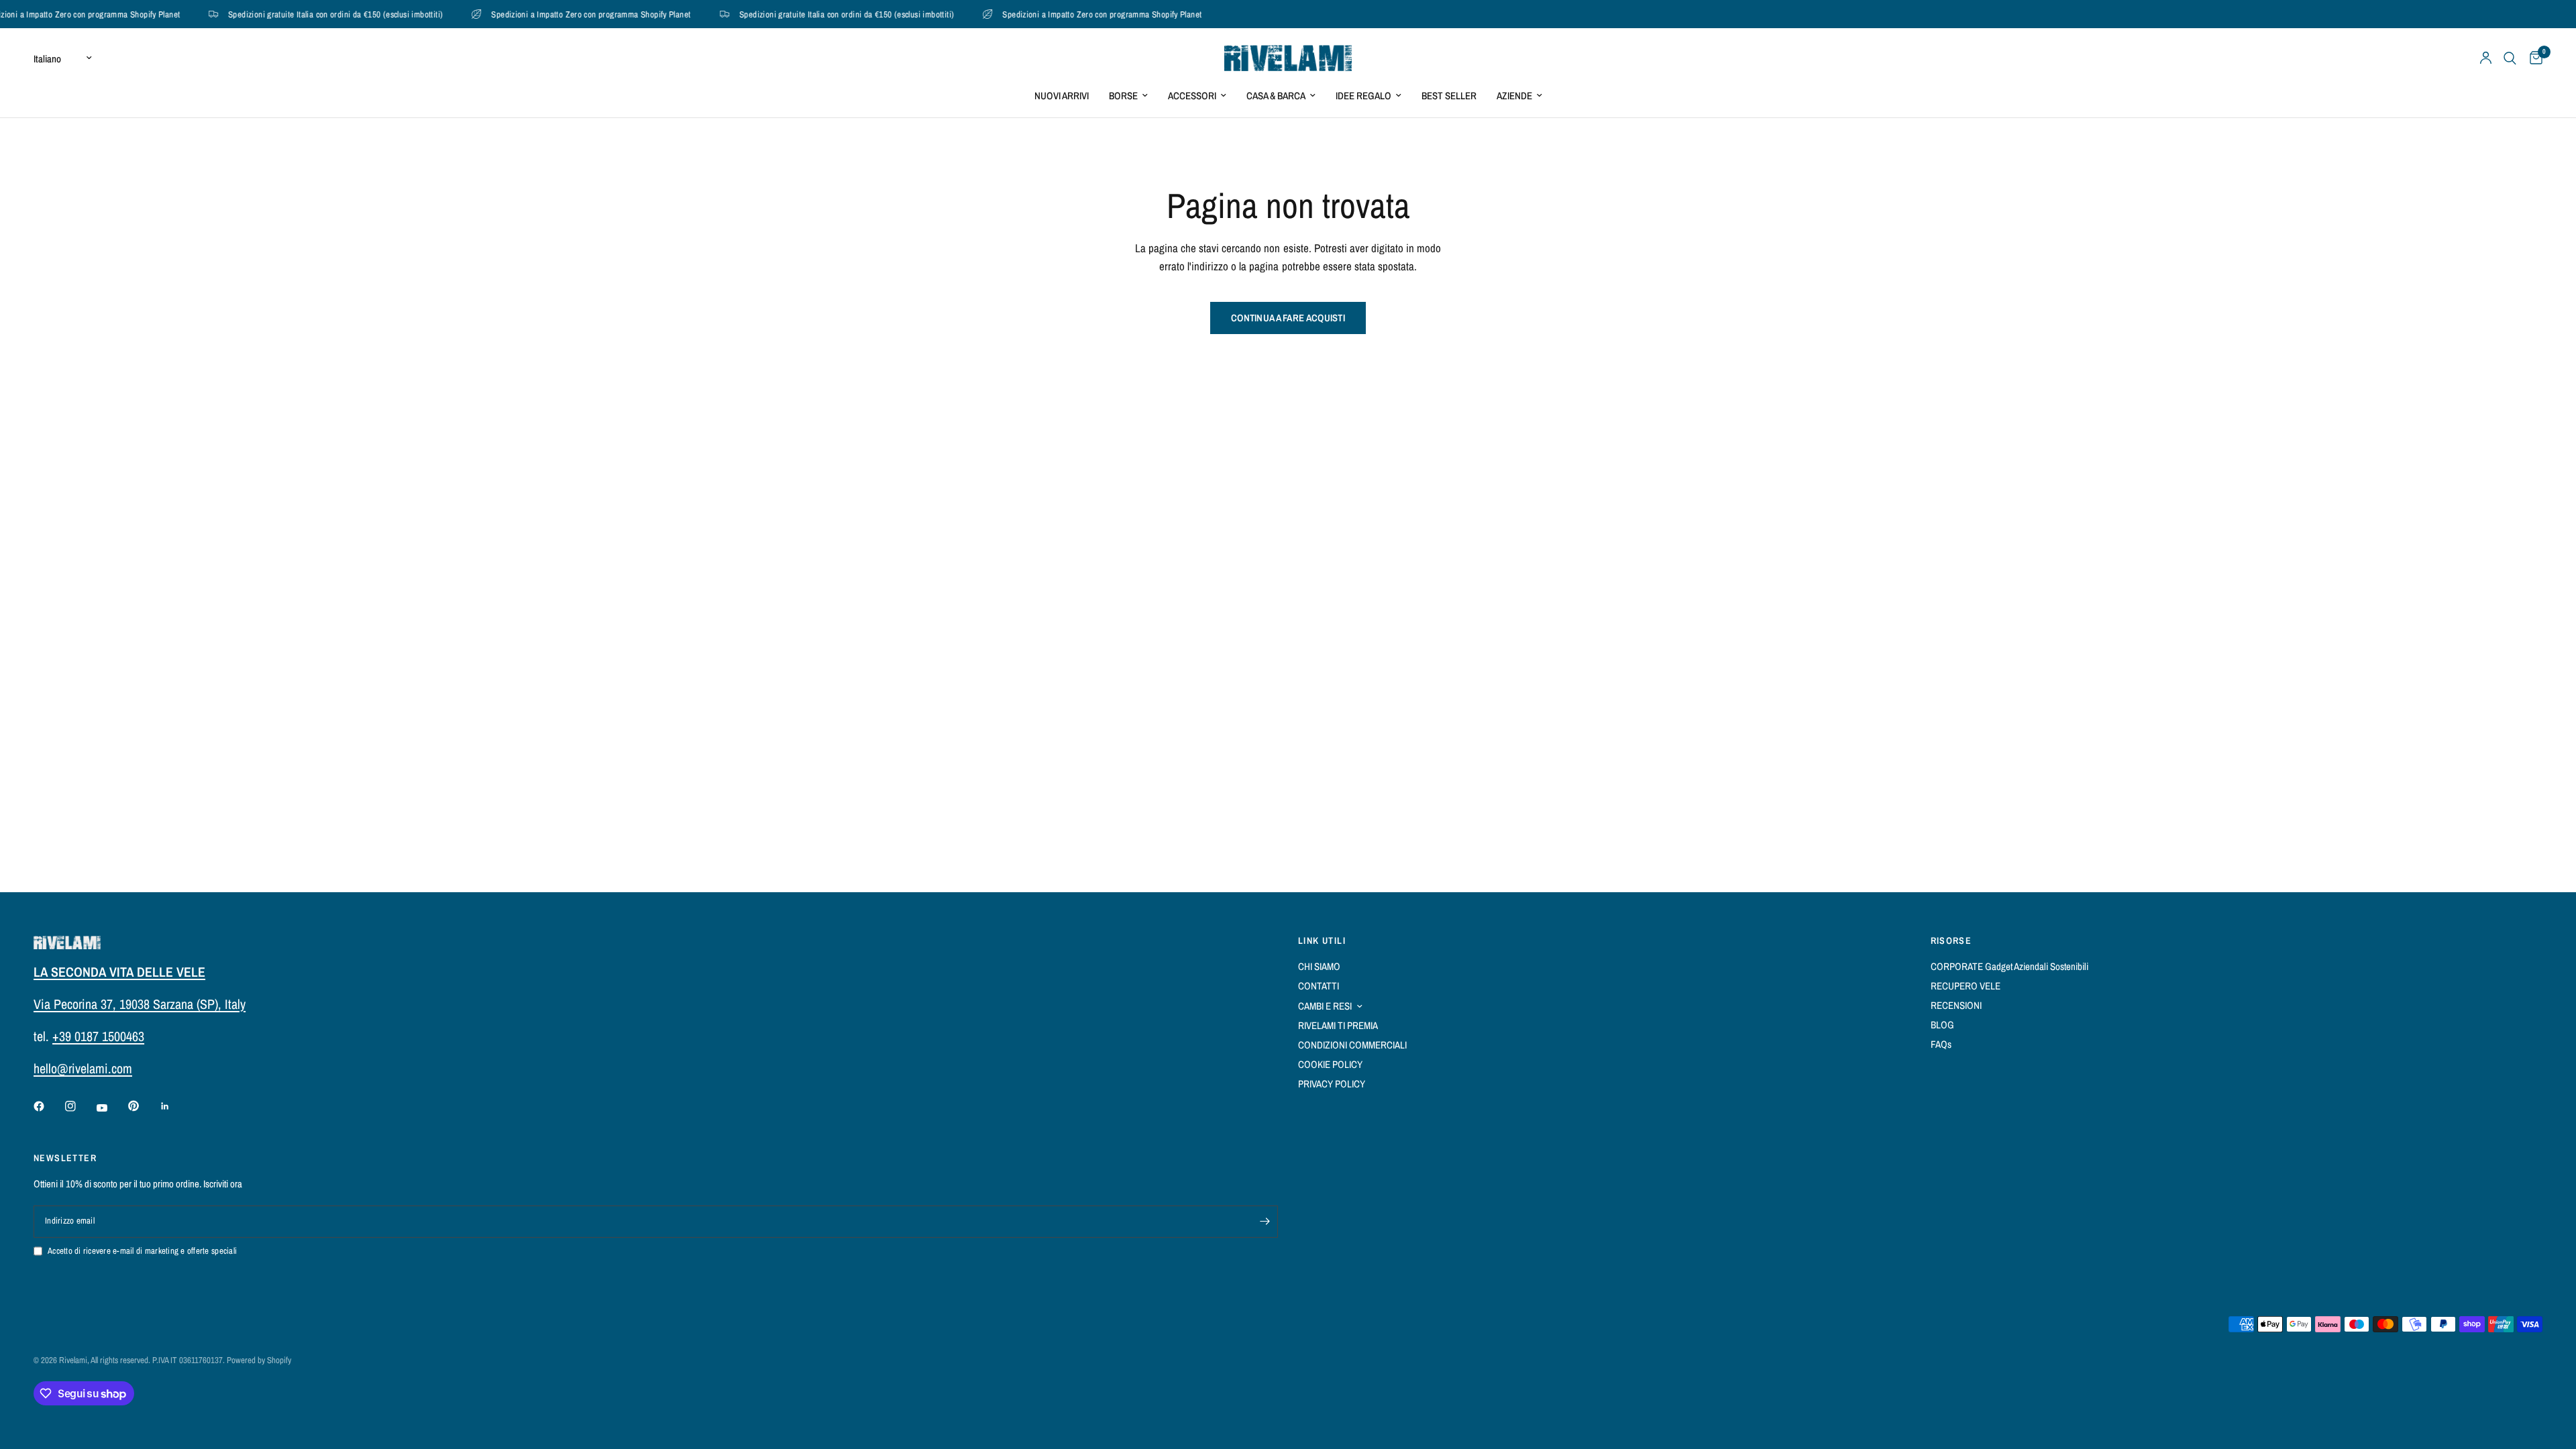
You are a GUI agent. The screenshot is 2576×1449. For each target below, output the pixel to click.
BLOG (1942, 1025)
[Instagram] (80, 1106)
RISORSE (1951, 941)
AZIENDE (1514, 96)
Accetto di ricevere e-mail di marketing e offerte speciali (142, 1251)
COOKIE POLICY (1330, 1064)
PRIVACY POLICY (1332, 1084)
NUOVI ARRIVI (1062, 96)
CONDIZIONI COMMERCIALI (1352, 1045)
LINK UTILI (1322, 941)
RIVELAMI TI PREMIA (1338, 1025)
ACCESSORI (1192, 96)
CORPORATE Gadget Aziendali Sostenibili (2009, 966)
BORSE (1123, 96)
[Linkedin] (174, 1106)
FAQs (1941, 1044)
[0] (2533, 58)
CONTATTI (1319, 986)
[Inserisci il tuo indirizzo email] (1265, 1222)
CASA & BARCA (1276, 96)
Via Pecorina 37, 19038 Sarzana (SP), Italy (140, 1004)
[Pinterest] (143, 1106)
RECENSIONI (1956, 1005)
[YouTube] (111, 1108)
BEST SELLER (1449, 96)
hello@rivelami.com (83, 1068)
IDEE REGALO (1363, 96)
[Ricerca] (2510, 58)
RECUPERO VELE (1966, 986)
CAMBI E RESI (1325, 1006)
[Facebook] (48, 1106)
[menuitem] (1062, 96)
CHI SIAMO (1319, 966)
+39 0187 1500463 (98, 1036)
